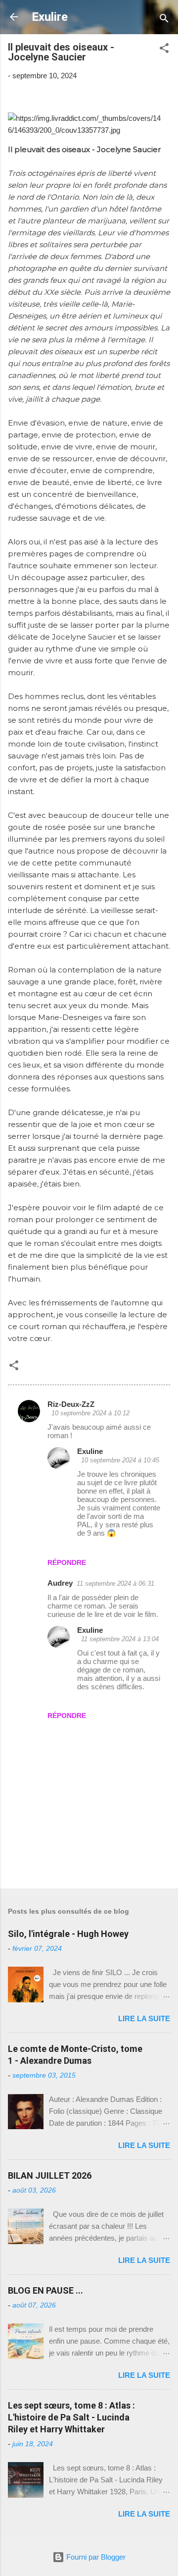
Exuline (90, 1451)
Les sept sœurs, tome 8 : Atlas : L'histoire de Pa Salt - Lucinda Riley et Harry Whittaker (71, 2417)
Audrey (60, 1583)
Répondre (67, 1562)
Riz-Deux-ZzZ (71, 1404)
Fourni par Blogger (95, 2557)
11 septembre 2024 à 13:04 (120, 1639)
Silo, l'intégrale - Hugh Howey (68, 1934)
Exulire (50, 17)
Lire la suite (144, 2018)
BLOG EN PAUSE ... (45, 2290)
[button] (164, 50)
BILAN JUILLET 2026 (50, 2175)
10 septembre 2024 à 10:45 (120, 1460)
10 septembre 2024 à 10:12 (90, 1413)
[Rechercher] (164, 20)
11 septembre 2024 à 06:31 (115, 1583)
